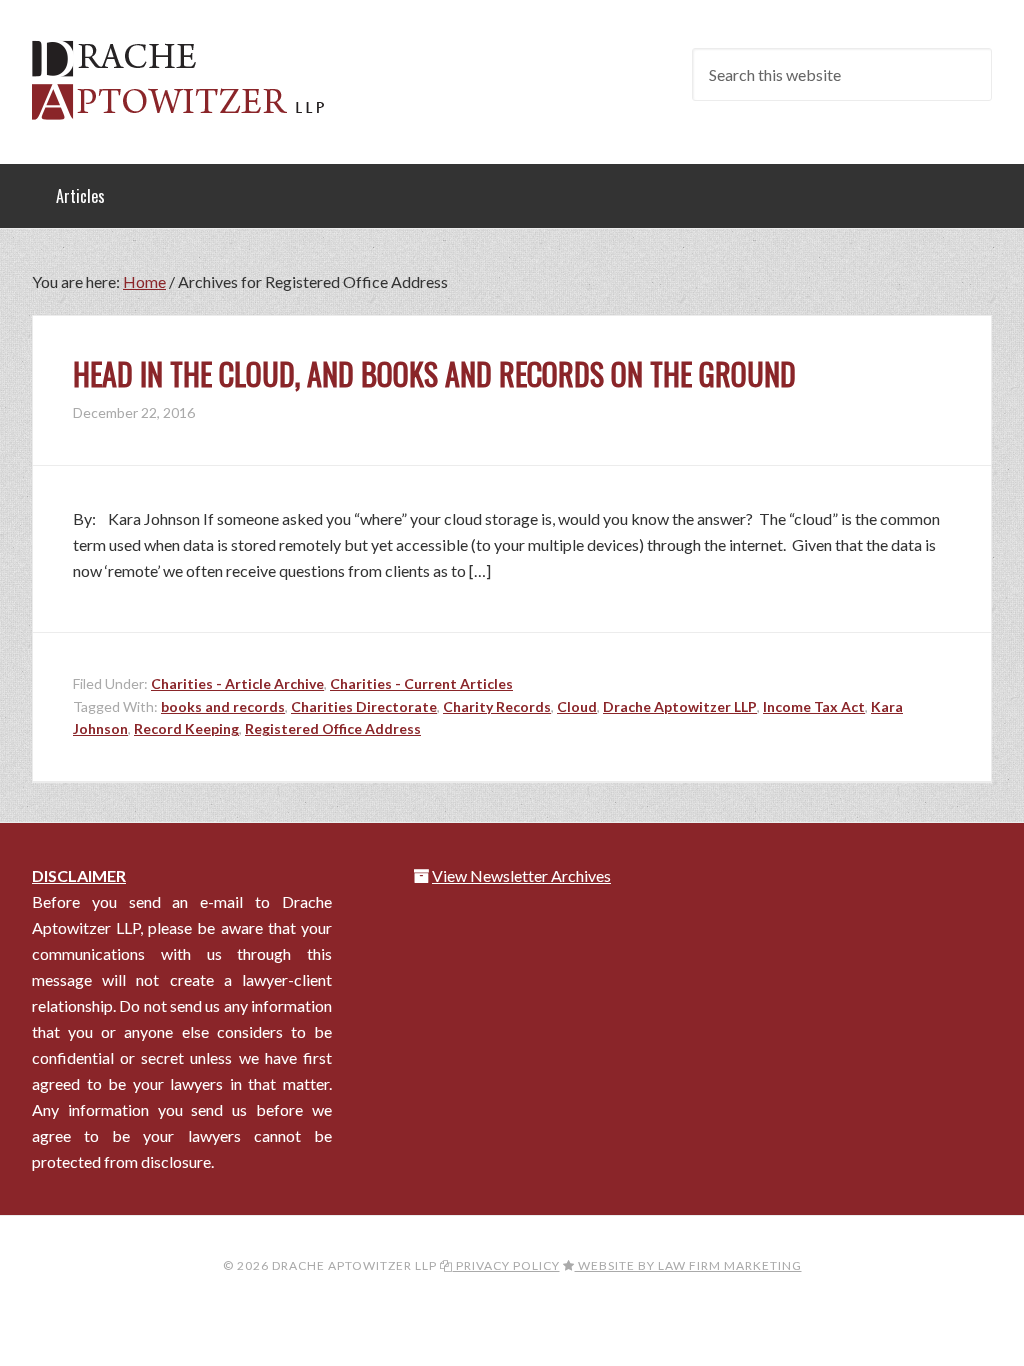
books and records (223, 706)
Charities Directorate (364, 706)
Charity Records (497, 706)
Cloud (577, 706)
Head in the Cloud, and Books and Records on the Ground (434, 373)
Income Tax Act (814, 706)
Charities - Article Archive (237, 683)
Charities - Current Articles (421, 683)
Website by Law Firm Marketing (688, 1265)
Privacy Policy (506, 1265)
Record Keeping (186, 728)
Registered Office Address (333, 728)
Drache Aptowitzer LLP (192, 80)
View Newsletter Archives (521, 875)
